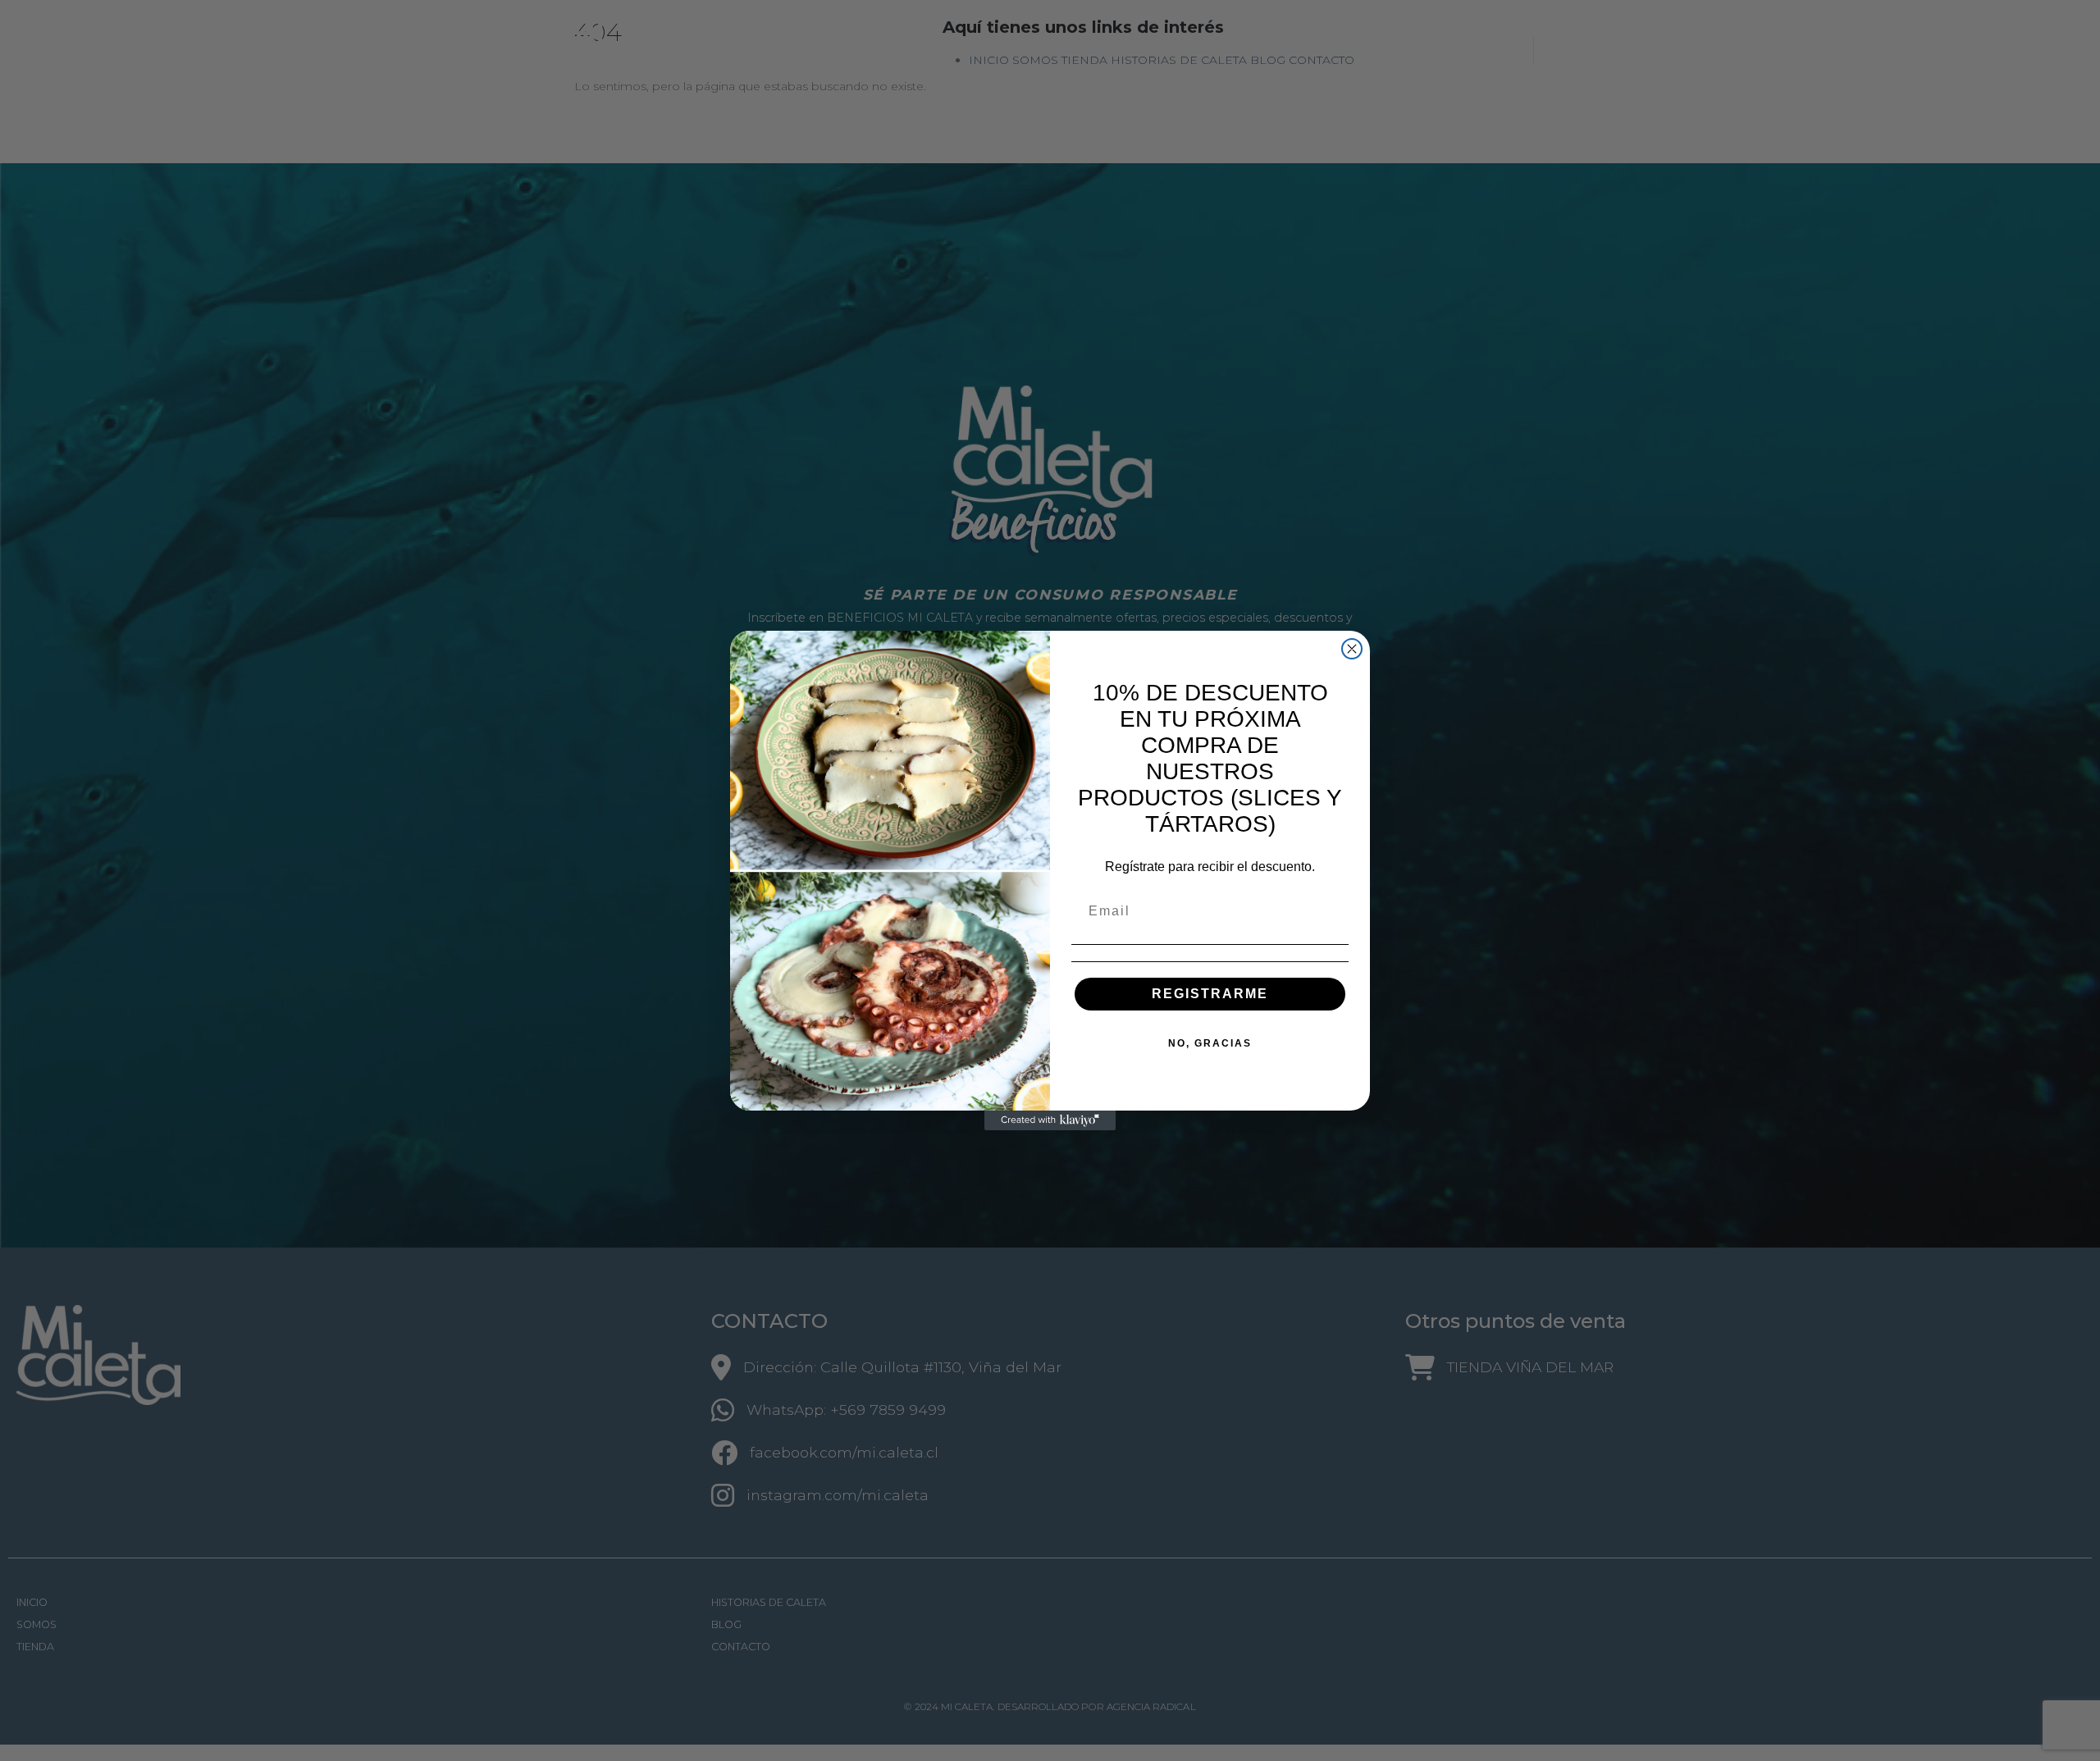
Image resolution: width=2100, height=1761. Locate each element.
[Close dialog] (1352, 649)
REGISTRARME (1210, 994)
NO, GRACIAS (1210, 1043)
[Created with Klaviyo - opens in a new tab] (1050, 1120)
